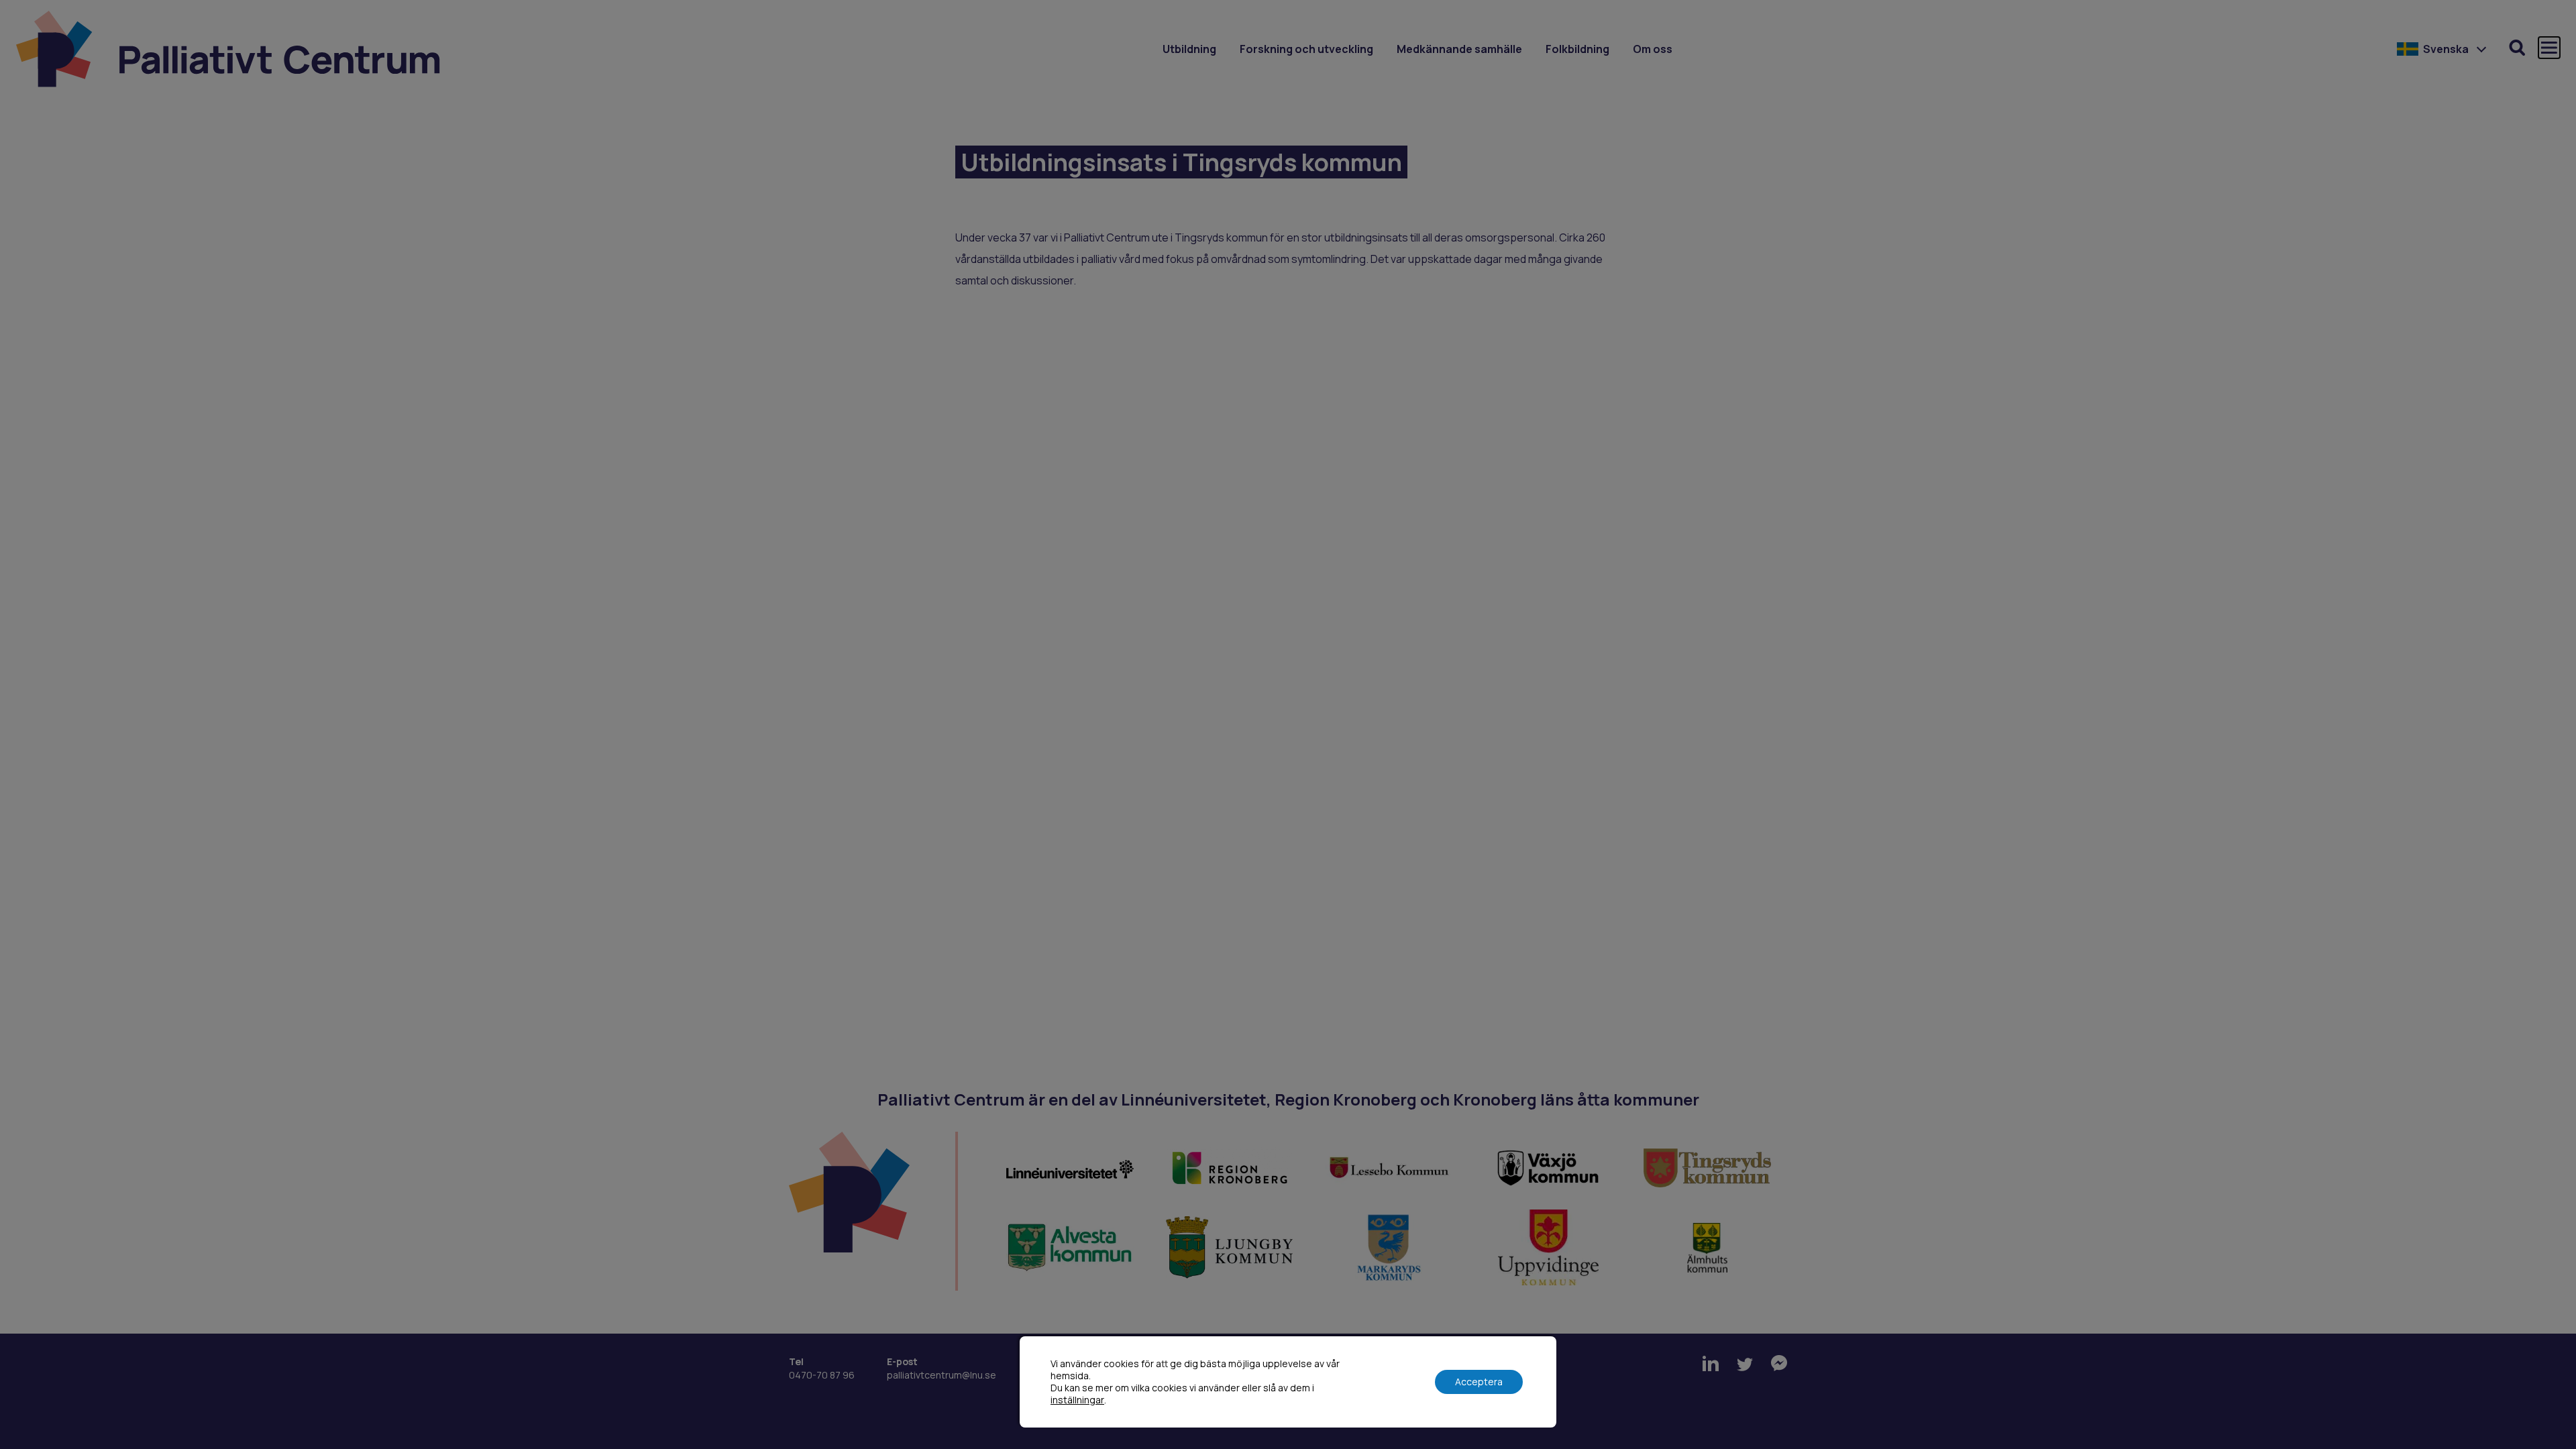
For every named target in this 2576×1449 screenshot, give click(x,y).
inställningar (1077, 1400)
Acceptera (1479, 1382)
